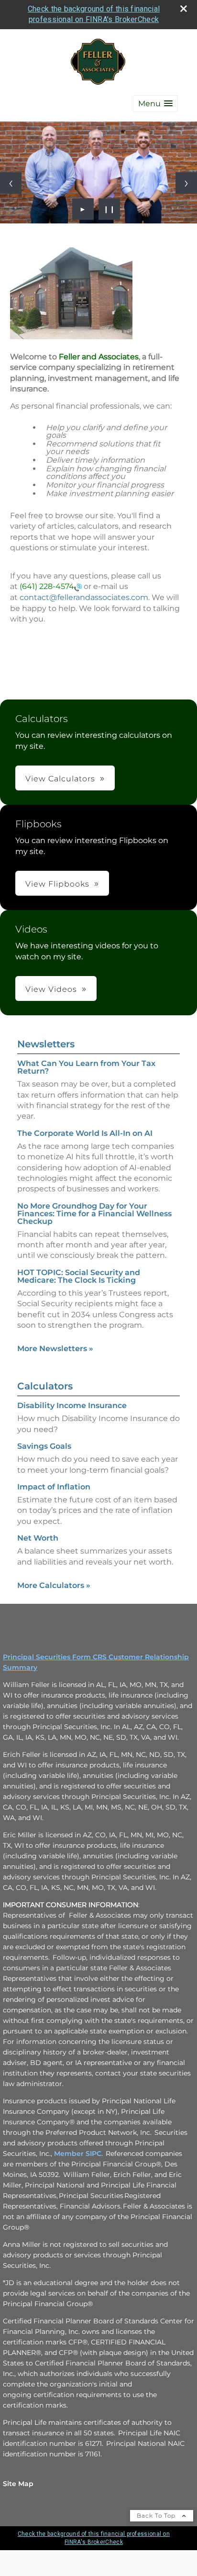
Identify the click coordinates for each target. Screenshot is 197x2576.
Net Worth (38, 1538)
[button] (155, 104)
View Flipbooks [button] (57, 884)
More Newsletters (55, 1349)
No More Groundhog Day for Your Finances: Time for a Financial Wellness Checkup (94, 1214)
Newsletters (46, 1044)
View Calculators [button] (60, 779)
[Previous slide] (11, 183)
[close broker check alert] (184, 9)
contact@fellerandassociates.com (84, 597)
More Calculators (54, 1585)
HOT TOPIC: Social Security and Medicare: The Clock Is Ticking (79, 1276)
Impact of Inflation (54, 1487)
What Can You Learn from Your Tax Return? (86, 1067)
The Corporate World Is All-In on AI (85, 1133)
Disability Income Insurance (72, 1405)
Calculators (45, 1386)
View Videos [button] (51, 989)
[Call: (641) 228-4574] (78, 587)
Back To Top (157, 2515)
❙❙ (109, 209)
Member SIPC (78, 2154)
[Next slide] (186, 183)
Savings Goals (44, 1446)
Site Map (18, 2484)
